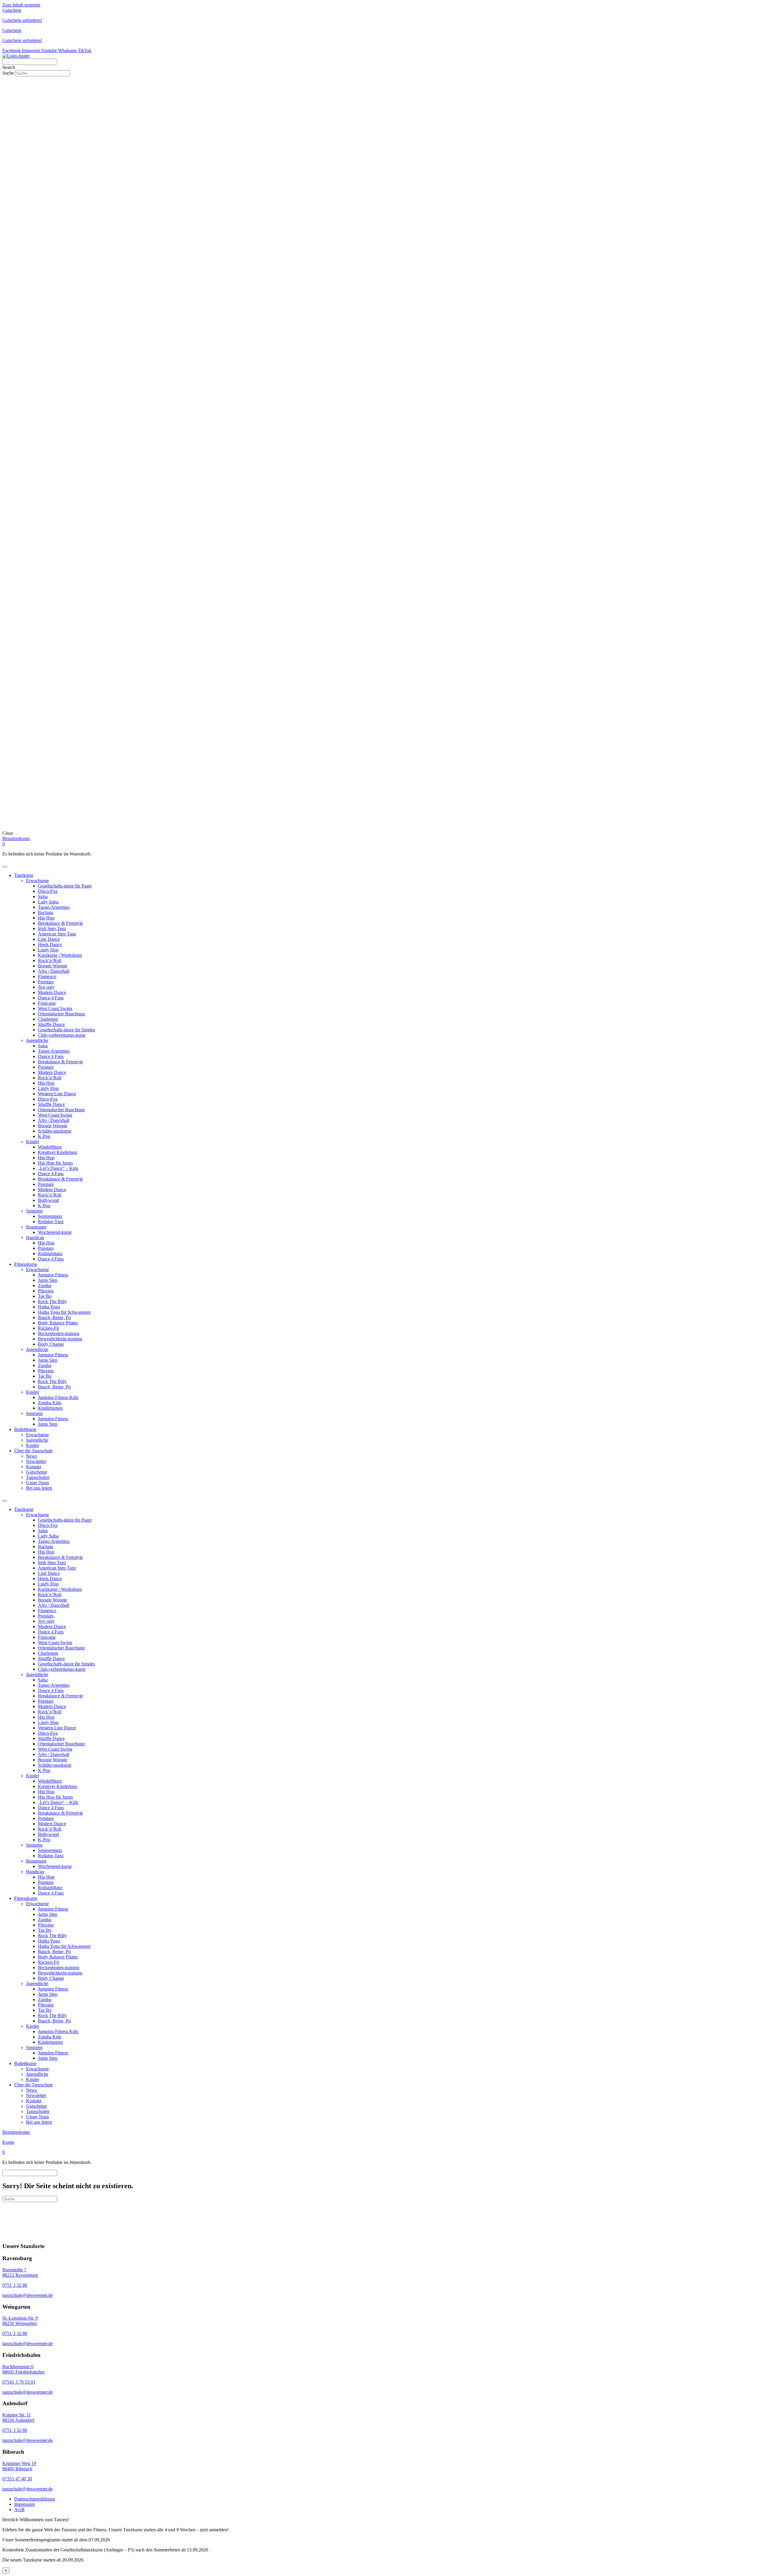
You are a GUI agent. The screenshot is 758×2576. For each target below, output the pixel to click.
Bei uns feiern (39, 1488)
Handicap (35, 1238)
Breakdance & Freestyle (60, 923)
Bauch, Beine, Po (54, 1317)
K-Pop (44, 1136)
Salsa (43, 897)
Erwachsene (37, 881)
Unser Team (37, 1483)
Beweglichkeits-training (60, 1339)
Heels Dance (50, 944)
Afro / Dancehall (54, 971)
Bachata (45, 912)
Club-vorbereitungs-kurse (62, 1035)
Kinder (33, 1142)
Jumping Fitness (53, 1275)
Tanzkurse (24, 875)
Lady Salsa (48, 902)
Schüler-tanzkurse (55, 1131)
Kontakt (34, 1467)
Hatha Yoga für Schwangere (64, 1312)
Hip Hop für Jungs (55, 1163)
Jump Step (48, 1280)
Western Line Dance (57, 1094)
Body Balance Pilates (58, 1323)
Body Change (51, 1344)
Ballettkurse (25, 1429)
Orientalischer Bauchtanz (61, 1014)
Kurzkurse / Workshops (60, 955)
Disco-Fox (48, 891)
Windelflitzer (50, 1147)
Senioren (34, 1211)
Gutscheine (37, 1472)
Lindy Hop (48, 950)
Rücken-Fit (48, 1328)
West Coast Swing (55, 1008)
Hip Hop (46, 918)
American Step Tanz (57, 934)
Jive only (46, 987)
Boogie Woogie (53, 966)
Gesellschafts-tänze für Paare (65, 886)
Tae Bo (45, 1296)
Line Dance (49, 939)
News (32, 1456)
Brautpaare (36, 1227)
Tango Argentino (54, 907)
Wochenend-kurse (55, 1232)
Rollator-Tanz (51, 1222)
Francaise (47, 1003)
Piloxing (46, 1291)
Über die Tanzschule (33, 1451)
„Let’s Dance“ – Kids (58, 1168)
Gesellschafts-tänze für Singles (66, 1030)
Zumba (45, 1285)
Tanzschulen (38, 1477)
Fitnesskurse (26, 1264)
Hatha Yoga (49, 1307)
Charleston (48, 1019)
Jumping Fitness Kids (58, 1397)
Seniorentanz (50, 1216)
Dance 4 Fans (51, 998)
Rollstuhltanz (50, 1254)
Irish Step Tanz (52, 928)
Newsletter (36, 1461)
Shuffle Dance (51, 1024)
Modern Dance (52, 992)
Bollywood (48, 1200)
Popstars (46, 982)
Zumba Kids (50, 1403)
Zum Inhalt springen (21, 5)
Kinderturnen (50, 1408)
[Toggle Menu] (5, 867)
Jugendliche (37, 1040)
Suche (9, 73)
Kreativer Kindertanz (58, 1152)
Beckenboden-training (59, 1333)
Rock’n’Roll (50, 960)
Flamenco (47, 976)
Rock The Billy (52, 1301)
